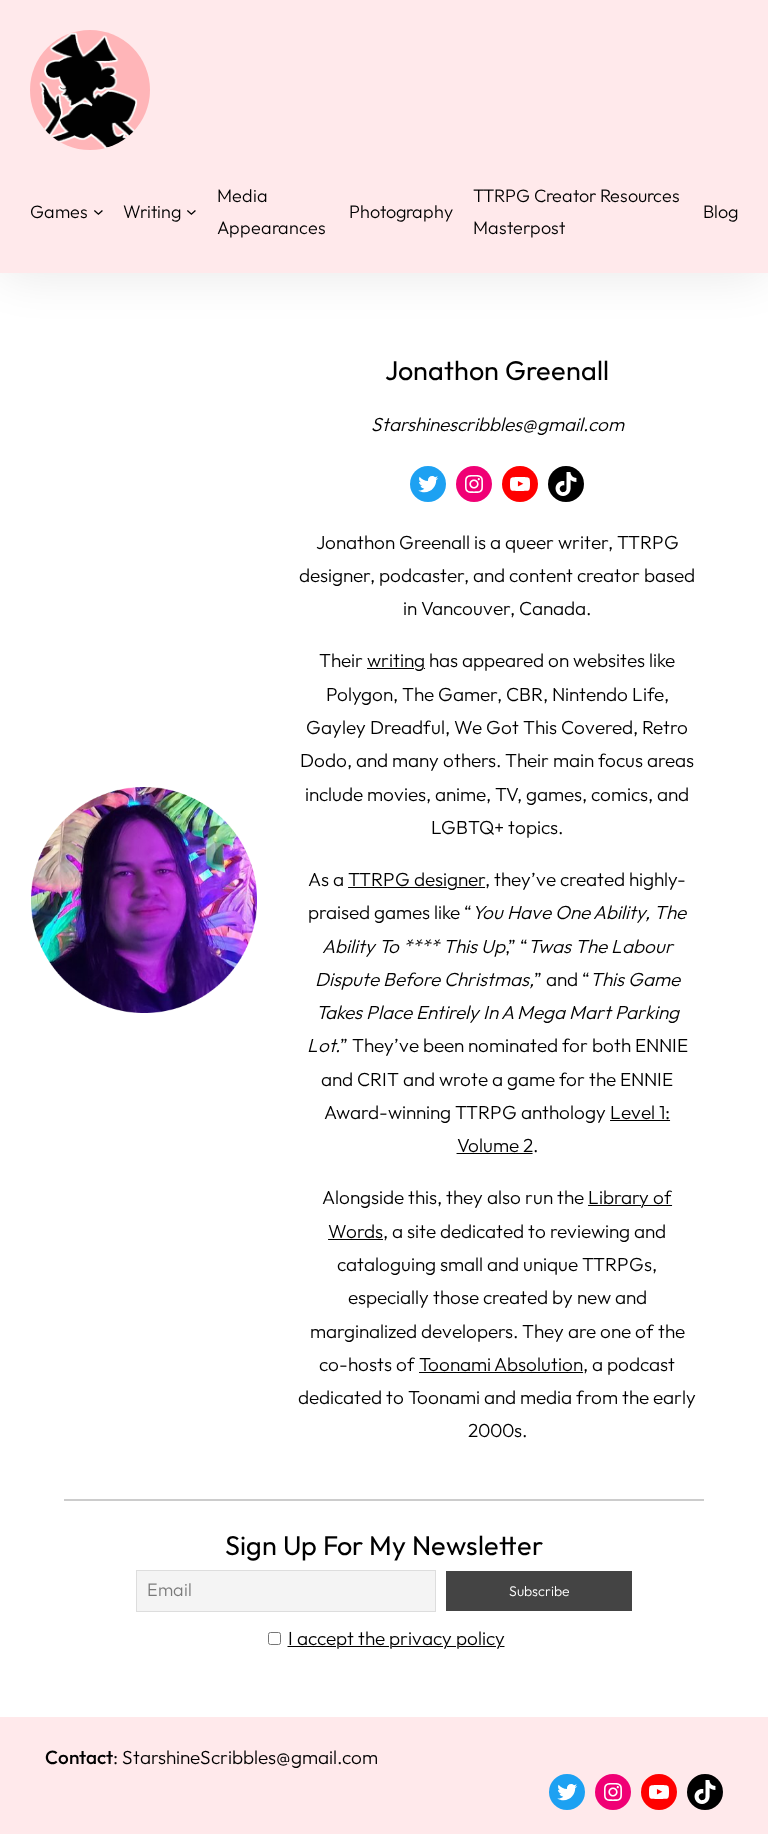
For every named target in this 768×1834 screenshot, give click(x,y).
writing (396, 660)
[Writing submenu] (191, 211)
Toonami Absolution (501, 1364)
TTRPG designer (416, 879)
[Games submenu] (98, 211)
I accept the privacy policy (396, 1638)
